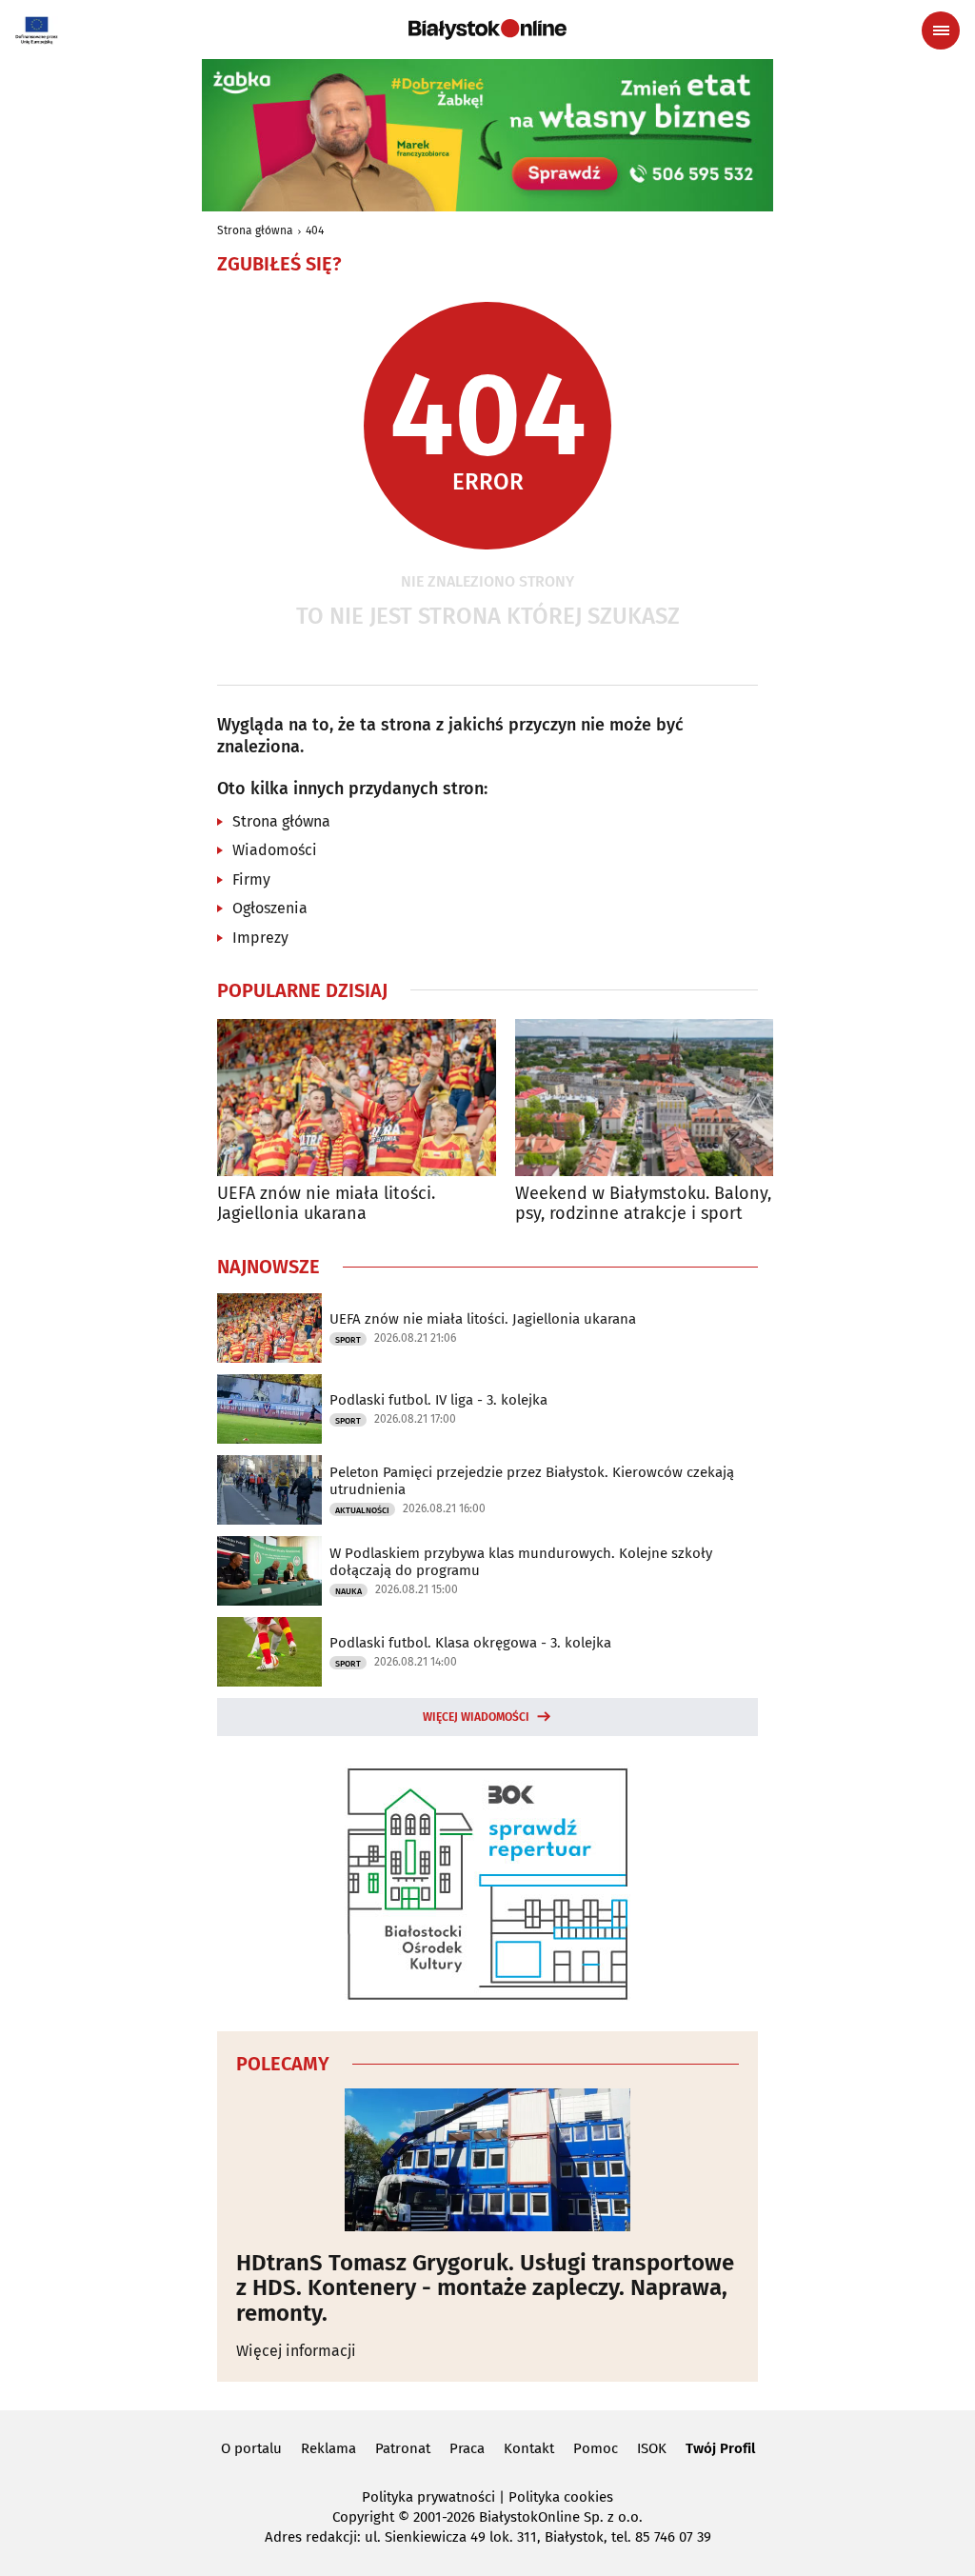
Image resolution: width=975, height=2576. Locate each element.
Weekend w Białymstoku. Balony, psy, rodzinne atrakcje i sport (643, 1204)
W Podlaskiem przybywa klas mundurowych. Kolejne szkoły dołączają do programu (521, 1562)
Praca (467, 2448)
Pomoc (596, 2448)
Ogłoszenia (270, 908)
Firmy (251, 879)
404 (315, 230)
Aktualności (362, 1510)
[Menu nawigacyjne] (941, 30)
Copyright (363, 2517)
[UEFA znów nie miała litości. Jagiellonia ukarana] (357, 1098)
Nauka (348, 1591)
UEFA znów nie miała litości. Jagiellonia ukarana (326, 1204)
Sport (348, 1340)
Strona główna (255, 230)
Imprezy (260, 938)
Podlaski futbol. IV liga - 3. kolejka (438, 1400)
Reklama (328, 2448)
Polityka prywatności (428, 2497)
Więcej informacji (296, 2351)
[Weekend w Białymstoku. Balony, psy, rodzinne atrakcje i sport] (655, 1098)
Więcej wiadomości (476, 1717)
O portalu (251, 2448)
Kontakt (529, 2448)
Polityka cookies (561, 2497)
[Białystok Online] (487, 30)
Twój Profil (720, 2448)
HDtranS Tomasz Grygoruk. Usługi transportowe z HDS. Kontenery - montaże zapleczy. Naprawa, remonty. (485, 2288)
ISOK (652, 2448)
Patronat (403, 2448)
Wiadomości (275, 850)
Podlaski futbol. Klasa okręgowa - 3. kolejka (470, 1643)
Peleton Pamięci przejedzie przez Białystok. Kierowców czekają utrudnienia (532, 1481)
